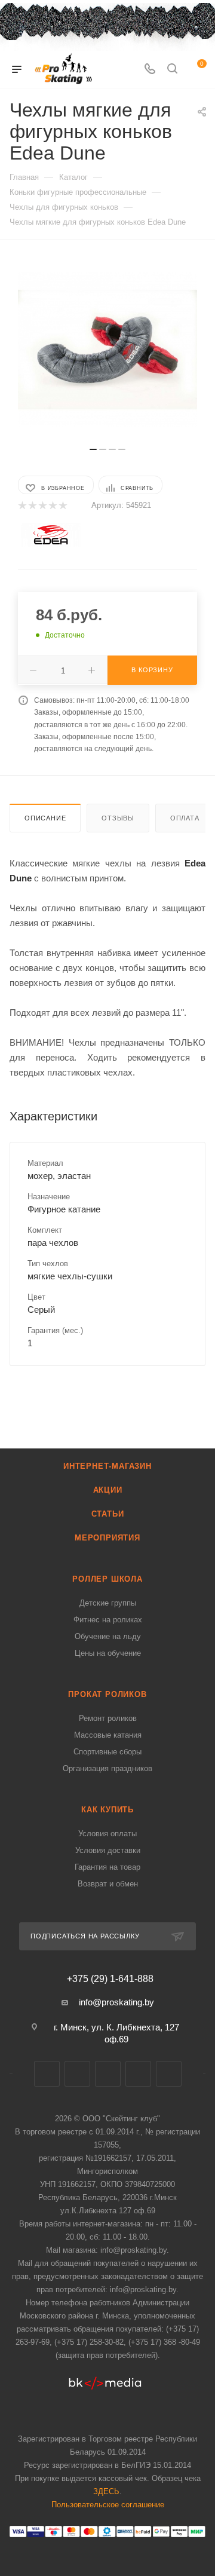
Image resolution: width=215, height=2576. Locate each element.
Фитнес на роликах (108, 1620)
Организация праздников (107, 1768)
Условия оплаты (107, 1834)
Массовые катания (108, 1735)
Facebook (77, 2074)
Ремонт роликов (108, 1718)
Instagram (108, 2074)
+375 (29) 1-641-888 (110, 1979)
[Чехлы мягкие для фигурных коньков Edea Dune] (107, 350)
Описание (45, 818)
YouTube (138, 2074)
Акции (108, 1490)
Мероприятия (107, 1538)
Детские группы (108, 1603)
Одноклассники (169, 2074)
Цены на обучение (108, 1653)
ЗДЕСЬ (106, 2491)
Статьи (108, 1514)
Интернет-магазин (107, 1466)
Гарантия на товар (107, 1867)
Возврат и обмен (108, 1884)
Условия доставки (108, 1850)
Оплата (185, 818)
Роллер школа (107, 1579)
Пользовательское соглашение (108, 2505)
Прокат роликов (107, 1694)
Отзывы (118, 818)
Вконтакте (47, 2074)
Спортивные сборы (107, 1752)
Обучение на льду (108, 1636)
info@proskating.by (116, 2002)
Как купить (107, 1810)
